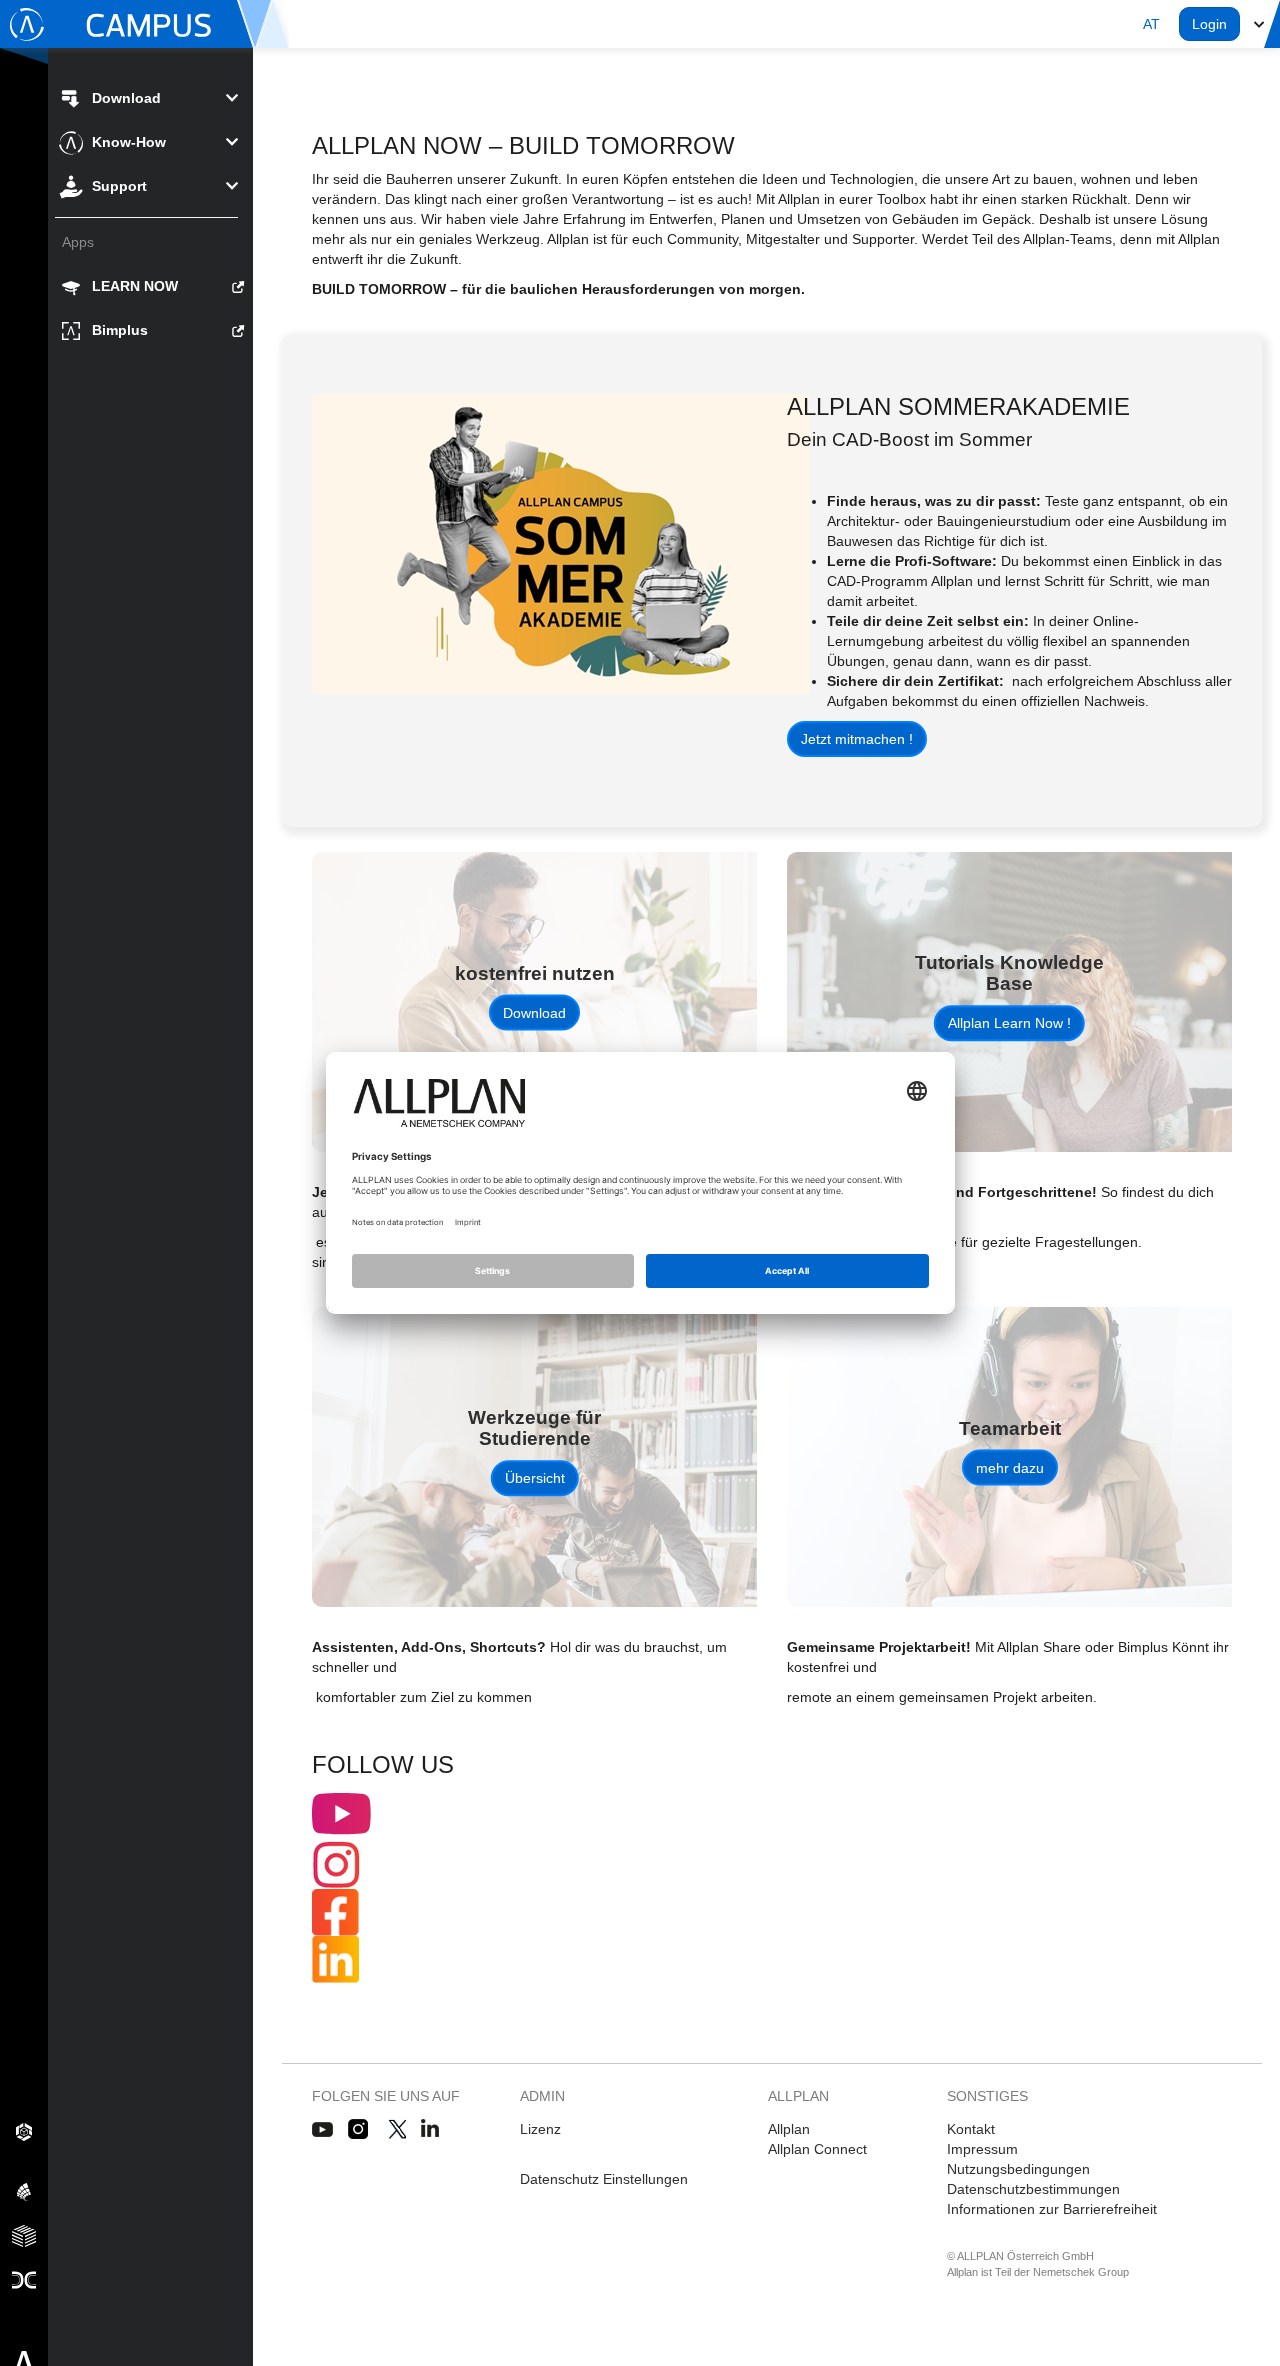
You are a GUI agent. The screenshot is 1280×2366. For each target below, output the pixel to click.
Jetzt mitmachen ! (857, 739)
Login (1209, 24)
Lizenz (540, 2129)
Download (534, 1013)
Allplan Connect (817, 2149)
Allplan (789, 2129)
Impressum (982, 2149)
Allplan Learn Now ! (1009, 1023)
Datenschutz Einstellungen (604, 2179)
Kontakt (971, 2129)
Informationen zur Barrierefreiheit (1052, 2209)
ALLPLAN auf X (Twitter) (396, 2130)
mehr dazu (1010, 1468)
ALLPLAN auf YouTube (322, 2130)
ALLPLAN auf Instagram (360, 2130)
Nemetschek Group (1081, 2272)
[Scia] (24, 2191)
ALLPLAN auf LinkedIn (430, 2130)
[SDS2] (24, 2131)
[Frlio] (24, 2235)
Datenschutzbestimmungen (1033, 2189)
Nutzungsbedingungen (1018, 2169)
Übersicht (535, 1478)
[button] (1151, 24)
